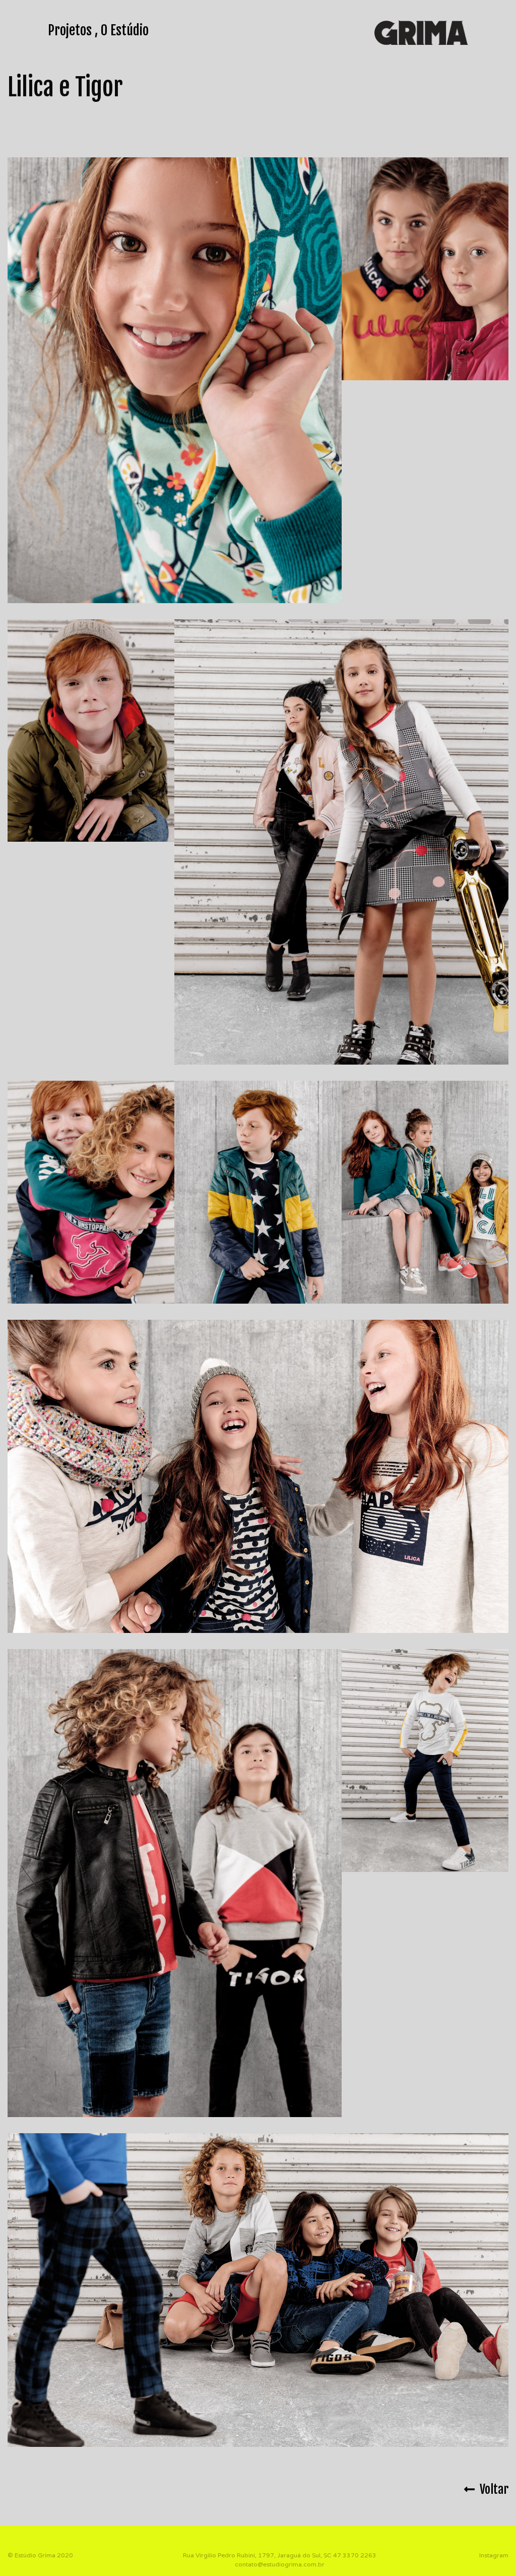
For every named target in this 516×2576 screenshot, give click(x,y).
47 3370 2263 (355, 2555)
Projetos (70, 30)
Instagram (494, 2555)
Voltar (492, 2489)
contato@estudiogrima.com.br (280, 2564)
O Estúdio (125, 30)
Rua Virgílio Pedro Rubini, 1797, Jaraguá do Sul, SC (257, 2555)
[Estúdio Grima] (421, 32)
